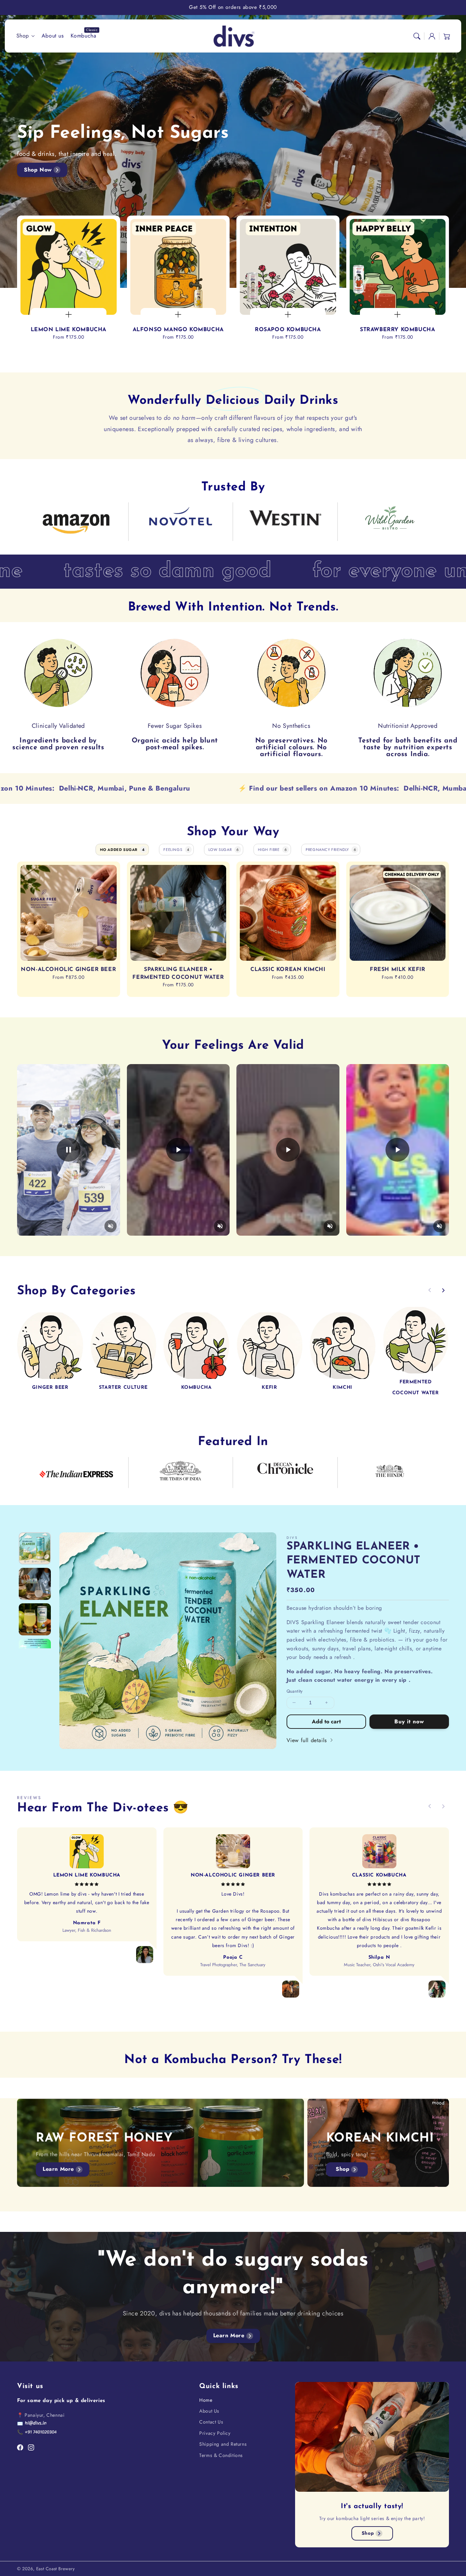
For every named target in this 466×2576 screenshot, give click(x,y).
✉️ (20, 2424)
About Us (209, 2411)
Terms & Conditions (221, 2455)
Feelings (176, 850)
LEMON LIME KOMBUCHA (69, 330)
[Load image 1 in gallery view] (35, 1548)
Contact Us (211, 2422)
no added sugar (122, 850)
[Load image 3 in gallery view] (35, 1619)
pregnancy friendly (331, 850)
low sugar (224, 850)
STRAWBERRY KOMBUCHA (397, 330)
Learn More (58, 2169)
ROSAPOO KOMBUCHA (288, 330)
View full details (308, 1740)
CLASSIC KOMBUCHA (379, 1875)
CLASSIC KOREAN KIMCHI (288, 970)
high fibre (272, 850)
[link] (76, 524)
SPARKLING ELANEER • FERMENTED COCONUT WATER (178, 973)
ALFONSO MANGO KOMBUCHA (178, 330)
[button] (417, 36)
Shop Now (38, 170)
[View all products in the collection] (50, 1345)
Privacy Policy (215, 2433)
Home (206, 2400)
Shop (23, 36)
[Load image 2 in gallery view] (35, 1584)
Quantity (295, 1691)
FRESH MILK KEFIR (398, 970)
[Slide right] (443, 1290)
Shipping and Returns (223, 2444)
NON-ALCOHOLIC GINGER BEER (68, 970)
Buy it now (409, 1721)
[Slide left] (430, 1290)
